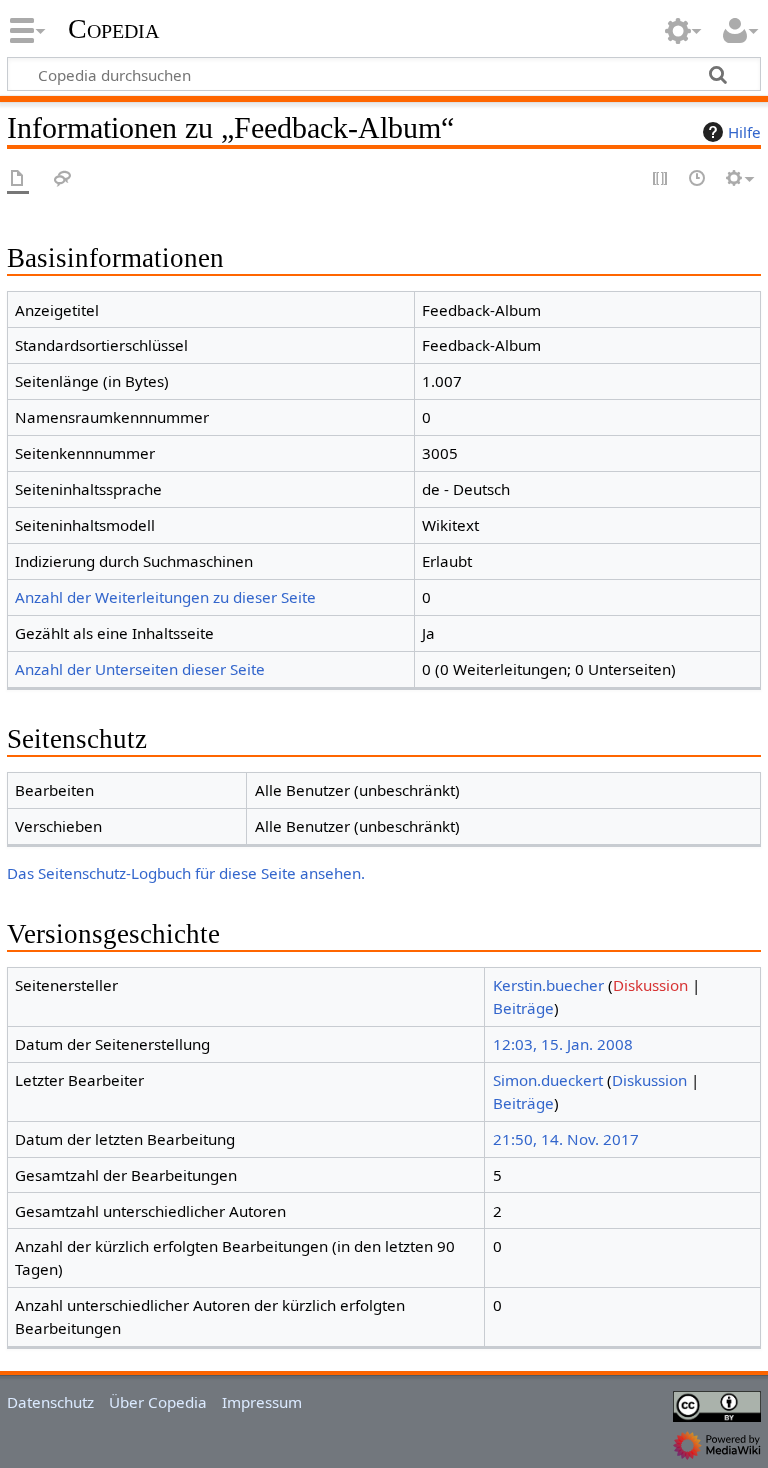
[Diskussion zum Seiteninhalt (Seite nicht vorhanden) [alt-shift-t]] (63, 179)
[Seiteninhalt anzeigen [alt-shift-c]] (18, 179)
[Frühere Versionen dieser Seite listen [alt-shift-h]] (698, 179)
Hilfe (744, 132)
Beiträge (523, 1008)
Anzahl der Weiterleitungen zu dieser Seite (165, 597)
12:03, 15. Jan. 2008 (563, 1044)
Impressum (262, 1402)
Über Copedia (158, 1402)
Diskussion (650, 985)
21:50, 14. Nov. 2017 (566, 1139)
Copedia (113, 29)
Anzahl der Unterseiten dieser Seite (140, 669)
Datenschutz (50, 1402)
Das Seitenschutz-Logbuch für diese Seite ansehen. (186, 873)
